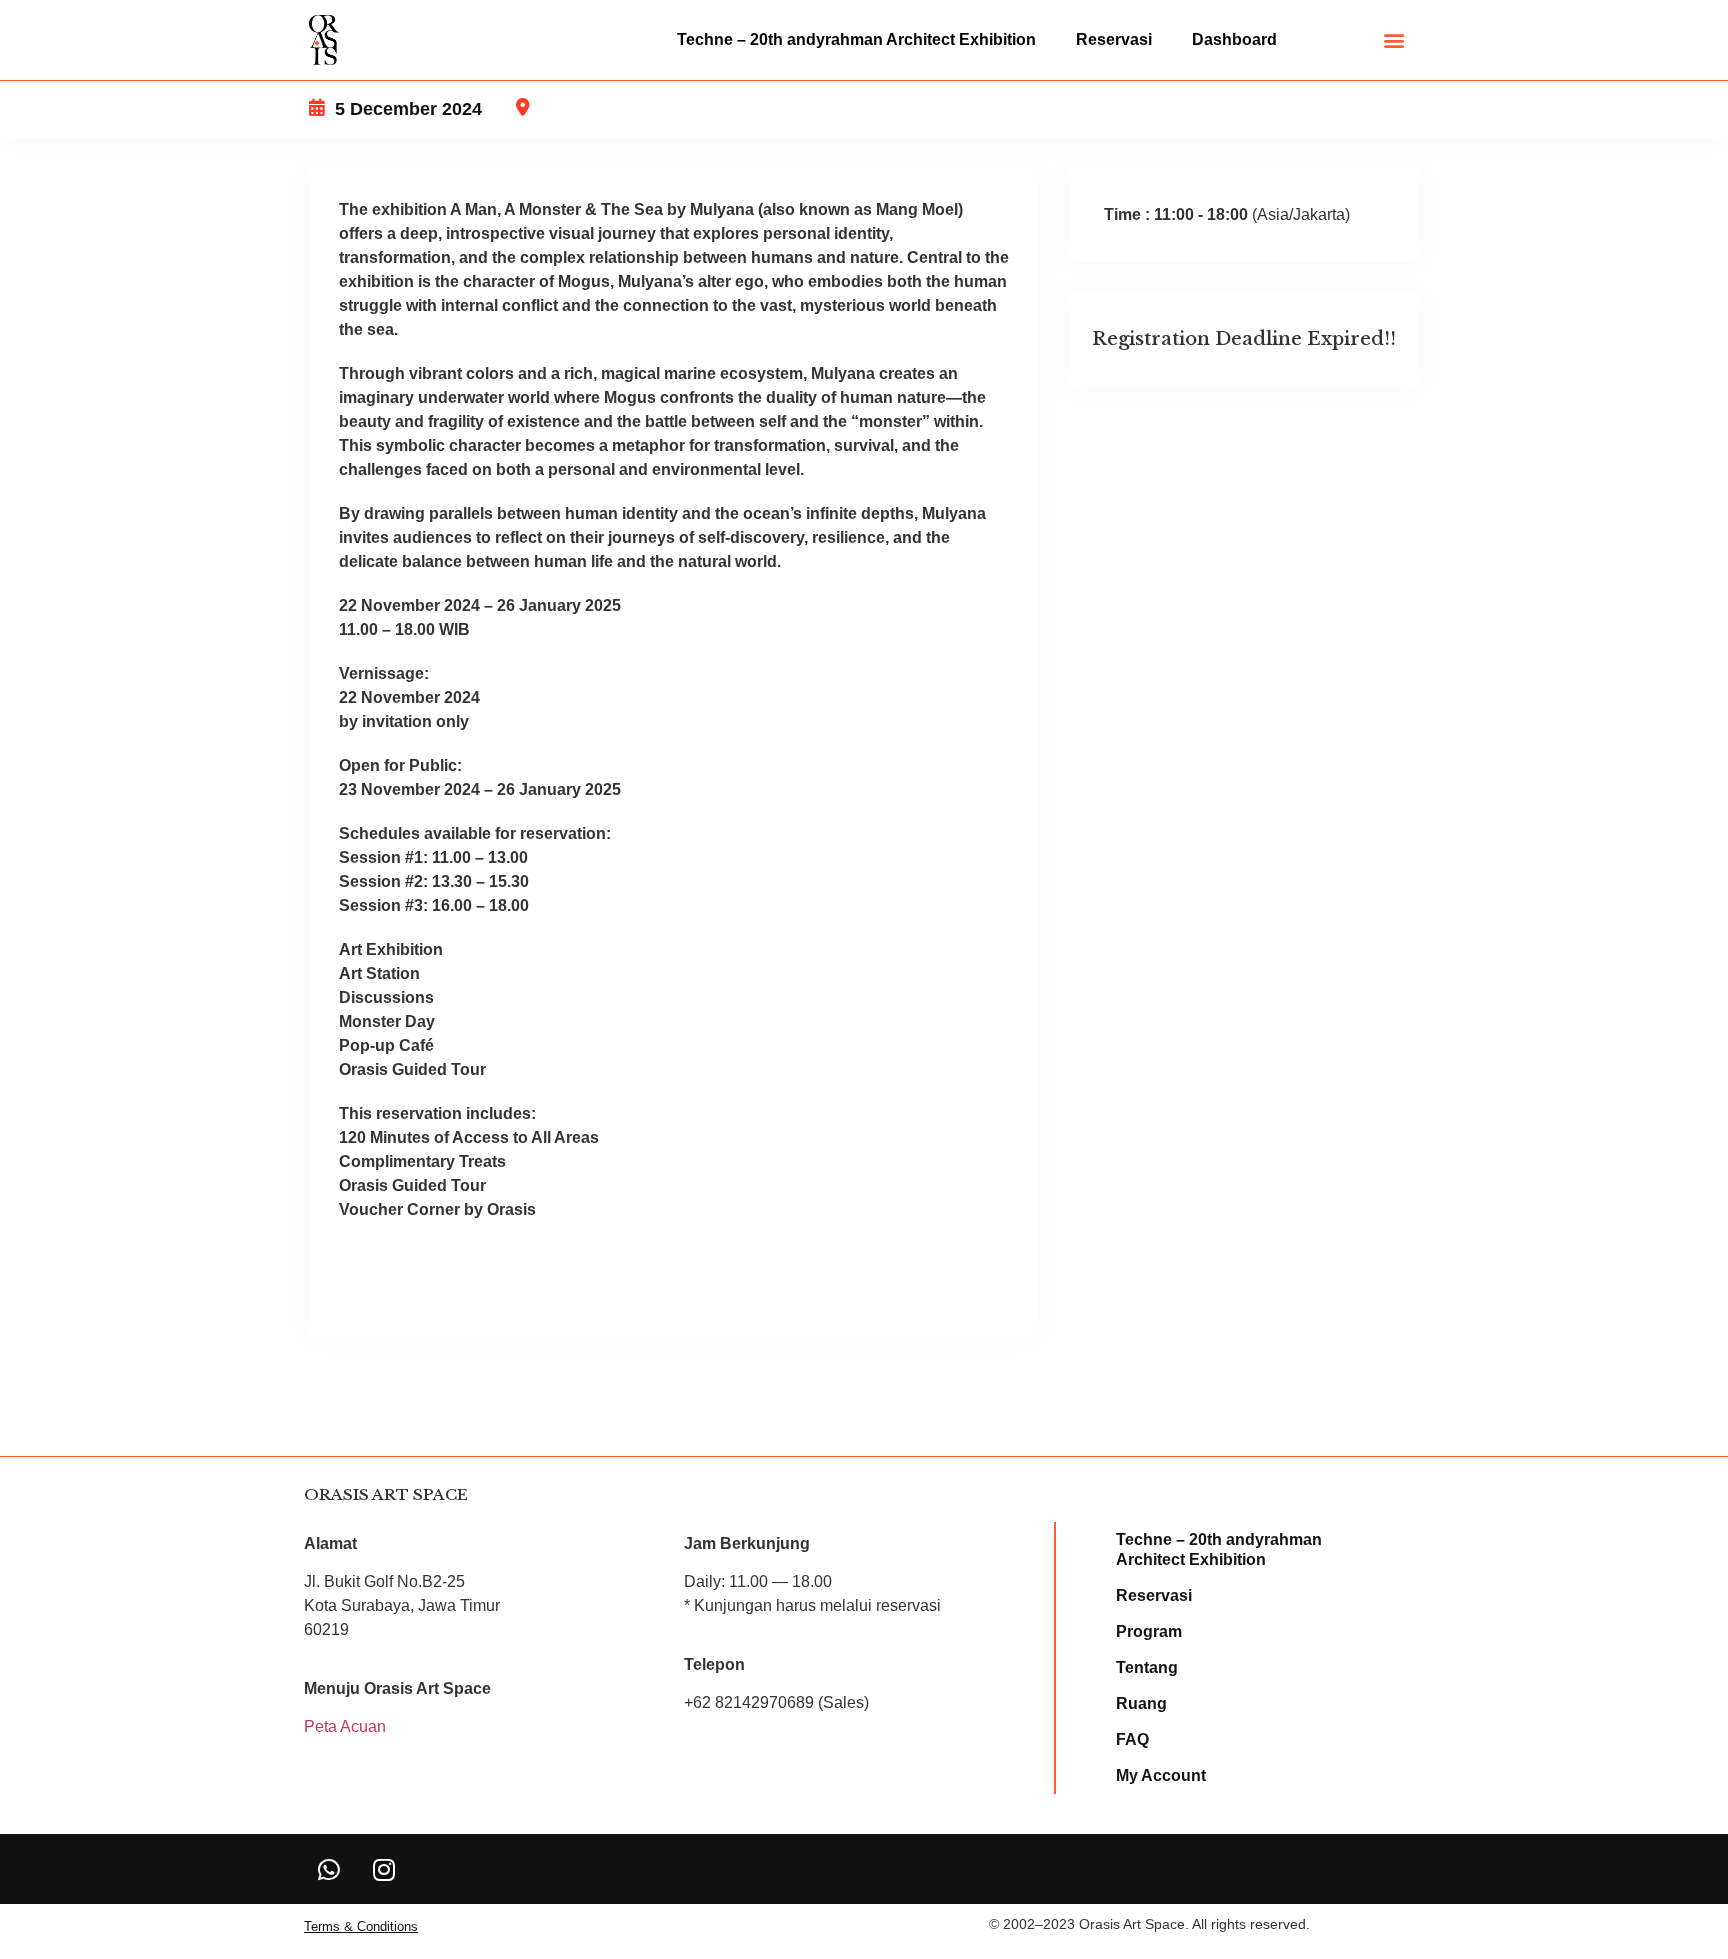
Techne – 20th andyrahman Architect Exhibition (856, 39)
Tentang (1147, 1667)
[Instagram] (384, 1869)
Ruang (1141, 1703)
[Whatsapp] (329, 1869)
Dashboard (1234, 39)
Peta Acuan (345, 1726)
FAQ (1132, 1739)
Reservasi (1114, 39)
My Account (1161, 1775)
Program (1149, 1631)
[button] (1394, 40)
